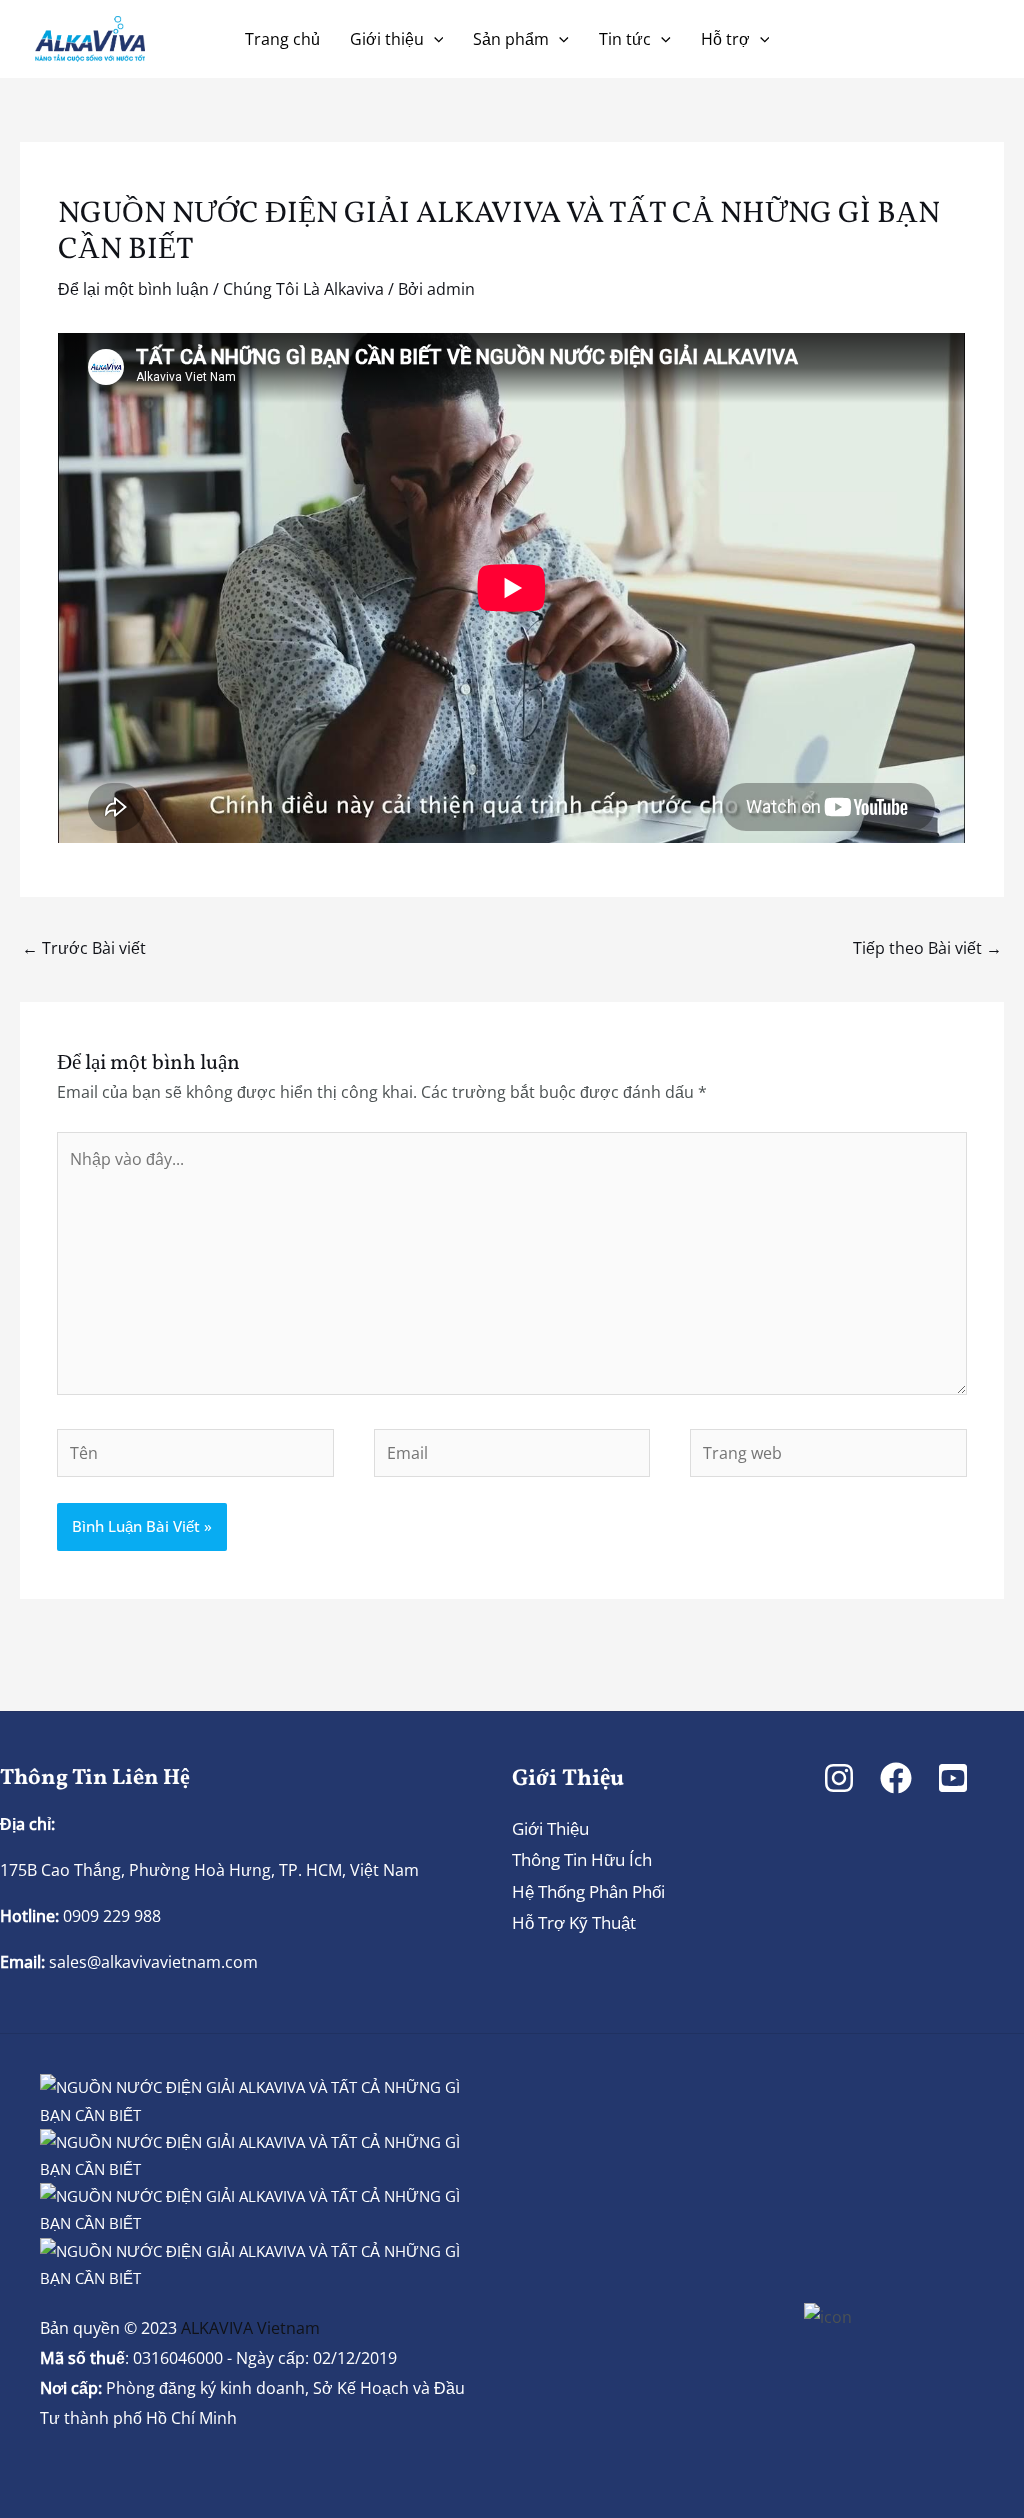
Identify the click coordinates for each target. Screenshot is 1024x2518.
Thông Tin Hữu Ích (582, 1859)
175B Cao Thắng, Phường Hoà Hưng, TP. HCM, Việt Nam (209, 1870)
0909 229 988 (110, 1916)
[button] (434, 39)
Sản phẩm (511, 39)
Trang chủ (282, 39)
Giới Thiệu (550, 1828)
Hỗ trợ (725, 39)
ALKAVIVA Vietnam (250, 2328)
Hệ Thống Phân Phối (588, 1891)
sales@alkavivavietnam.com (153, 1962)
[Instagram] (839, 1778)
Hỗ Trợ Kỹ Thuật (574, 1922)
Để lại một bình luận (133, 289)
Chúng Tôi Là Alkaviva (303, 289)
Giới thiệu (387, 39)
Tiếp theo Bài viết (927, 948)
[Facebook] (896, 1778)
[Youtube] (953, 1778)
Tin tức (625, 39)
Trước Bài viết (84, 948)
